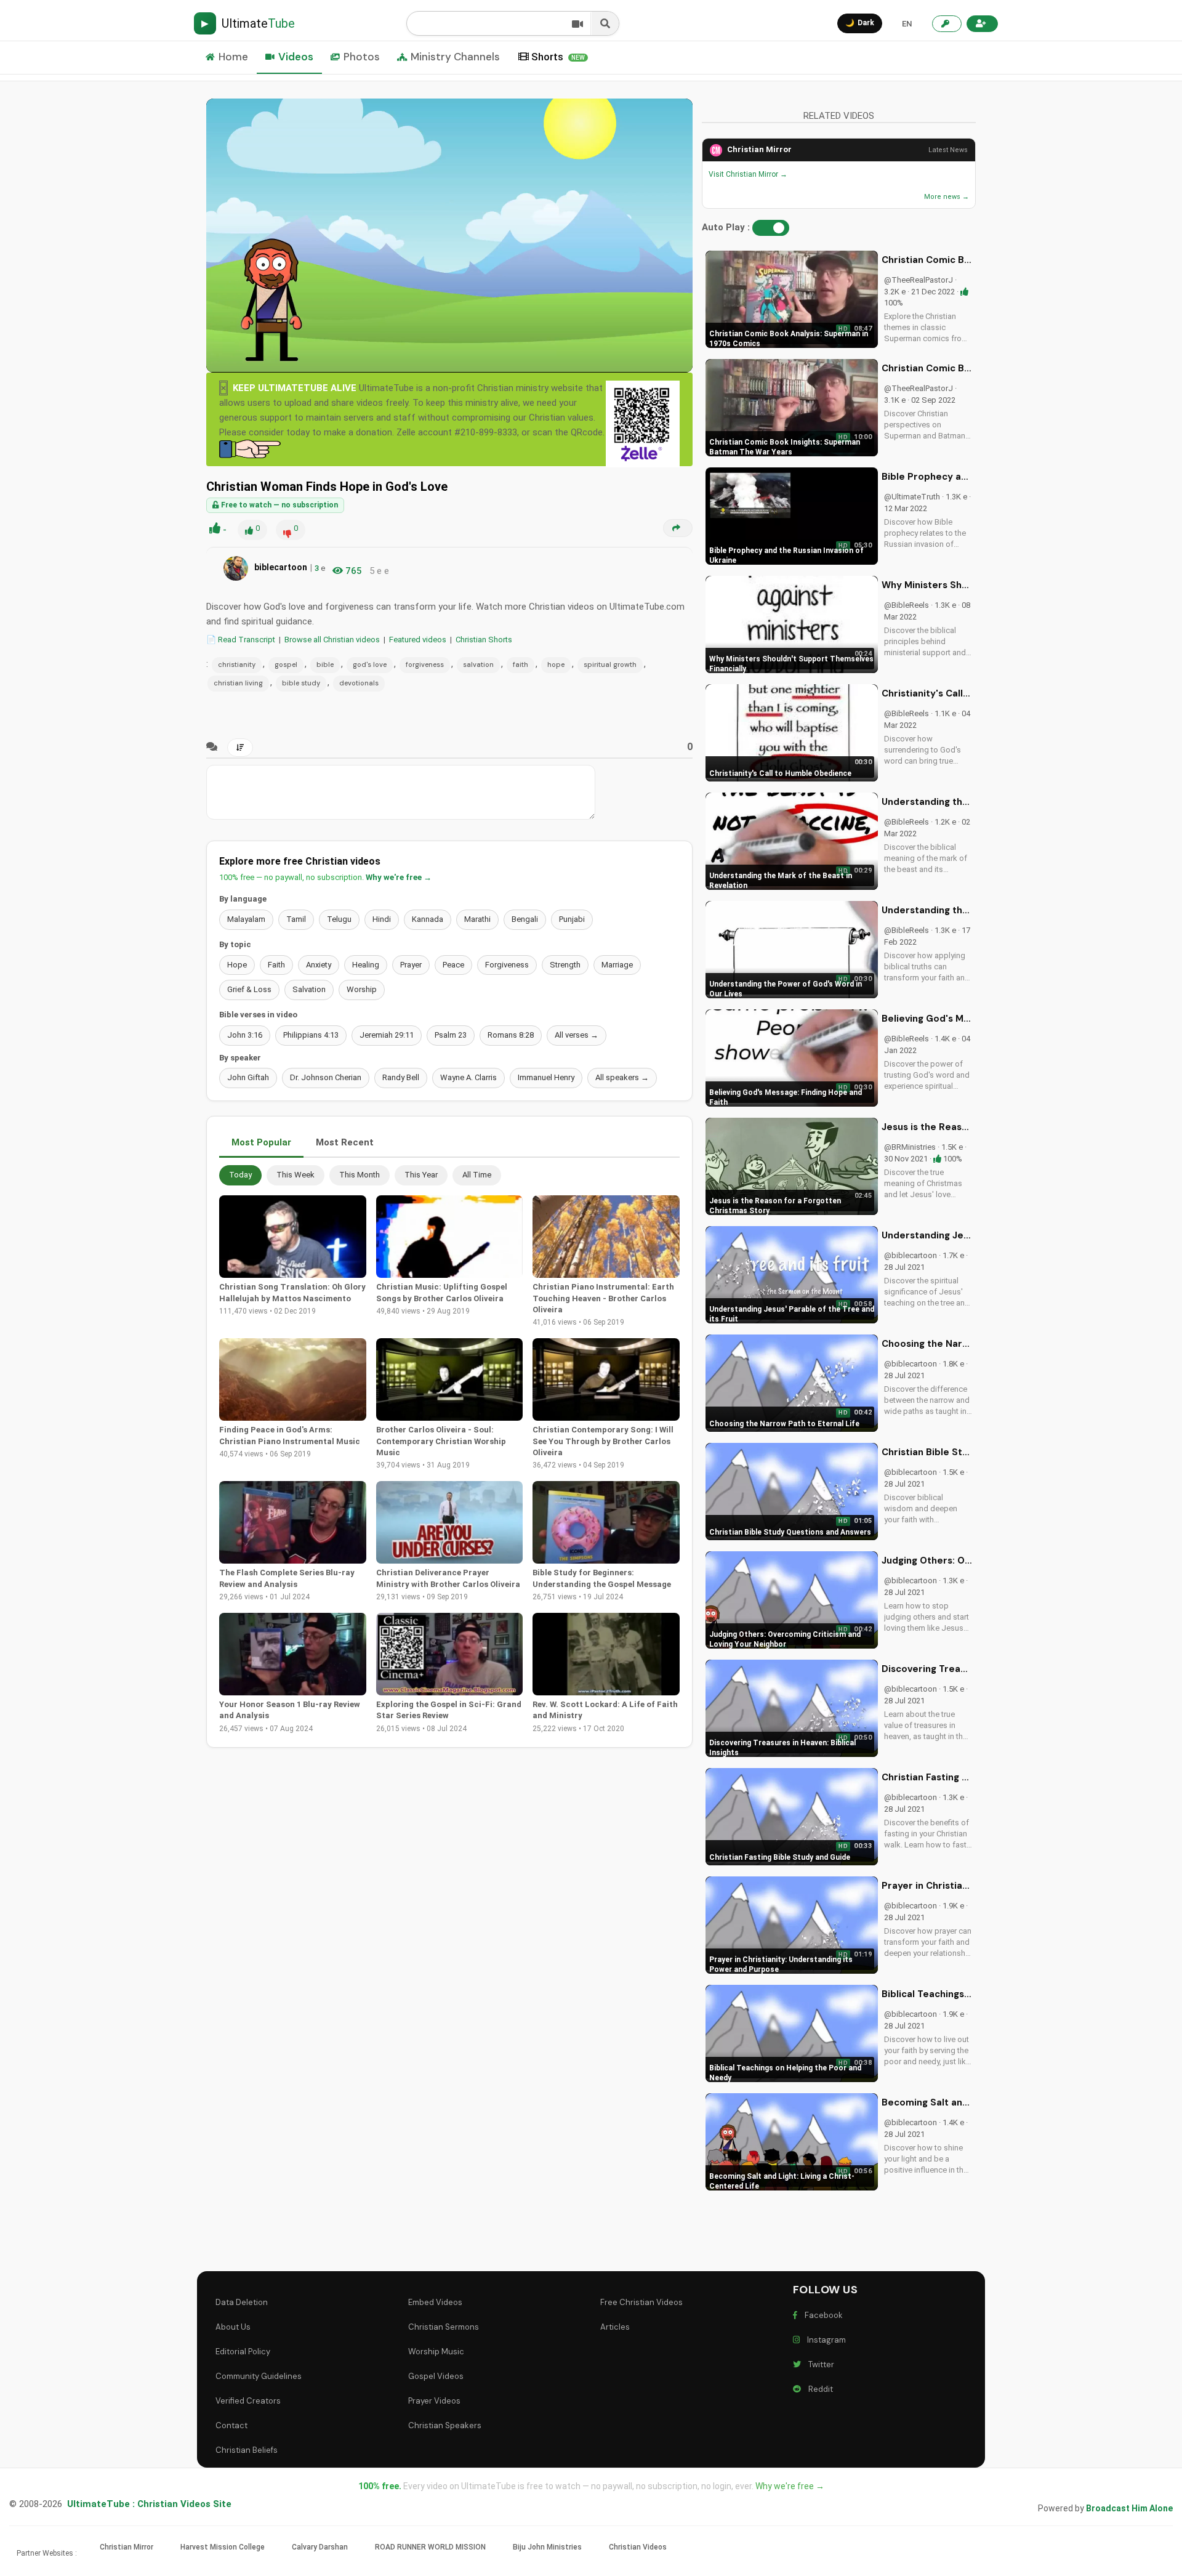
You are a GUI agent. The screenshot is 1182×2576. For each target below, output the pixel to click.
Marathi (477, 919)
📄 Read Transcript (241, 640)
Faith (276, 965)
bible (325, 664)
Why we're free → (399, 877)
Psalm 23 (451, 1035)
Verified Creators (248, 2401)
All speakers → (622, 1077)
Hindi (382, 919)
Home (233, 57)
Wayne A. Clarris (468, 1077)
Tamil (296, 919)
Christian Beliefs (247, 2450)
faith (521, 664)
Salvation (309, 989)
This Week (295, 1175)
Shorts (558, 57)
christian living (238, 683)
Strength (565, 965)
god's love (370, 664)
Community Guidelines (259, 2376)
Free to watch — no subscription (279, 505)
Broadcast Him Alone (1129, 2508)
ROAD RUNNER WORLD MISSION (430, 2547)
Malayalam (246, 919)
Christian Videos (638, 2547)
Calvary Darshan (320, 2547)
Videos (296, 57)
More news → (947, 197)
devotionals (359, 683)
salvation (478, 664)
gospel (286, 664)
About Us (233, 2327)
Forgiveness (507, 965)
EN (907, 24)
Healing (366, 965)
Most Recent (345, 1142)
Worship (362, 989)
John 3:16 (245, 1035)
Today (240, 1175)
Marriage (617, 965)
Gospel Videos (436, 2376)
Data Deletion (242, 2302)
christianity (237, 664)
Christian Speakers (445, 2425)
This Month (360, 1175)
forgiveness (425, 664)
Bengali (525, 919)
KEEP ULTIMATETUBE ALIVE (295, 388)
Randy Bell (401, 1077)
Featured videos (418, 640)
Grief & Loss (249, 989)
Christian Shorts (484, 640)
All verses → (577, 1035)
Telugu (339, 919)
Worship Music (436, 2352)
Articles (615, 2327)
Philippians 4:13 (311, 1035)
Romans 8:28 (511, 1035)
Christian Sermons (444, 2327)
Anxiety (319, 965)
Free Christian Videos (641, 2302)
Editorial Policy (243, 2352)
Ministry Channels (455, 57)
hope (556, 664)
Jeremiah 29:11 (387, 1035)
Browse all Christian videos (332, 640)
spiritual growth (610, 664)
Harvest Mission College (223, 2547)
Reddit (819, 2389)
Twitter (819, 2364)
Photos (362, 57)
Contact (231, 2425)
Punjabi (572, 919)
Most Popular (261, 1142)
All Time (477, 1175)
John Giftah (248, 1077)
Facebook (822, 2315)
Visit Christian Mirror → (748, 174)
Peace (453, 965)
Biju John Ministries (547, 2547)
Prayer (411, 965)
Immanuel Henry (546, 1077)
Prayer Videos (434, 2401)
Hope (237, 965)
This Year (421, 1175)
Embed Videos (435, 2302)
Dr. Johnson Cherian (326, 1077)
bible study (301, 683)
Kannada (428, 919)
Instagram (825, 2340)
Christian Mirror (759, 149)
